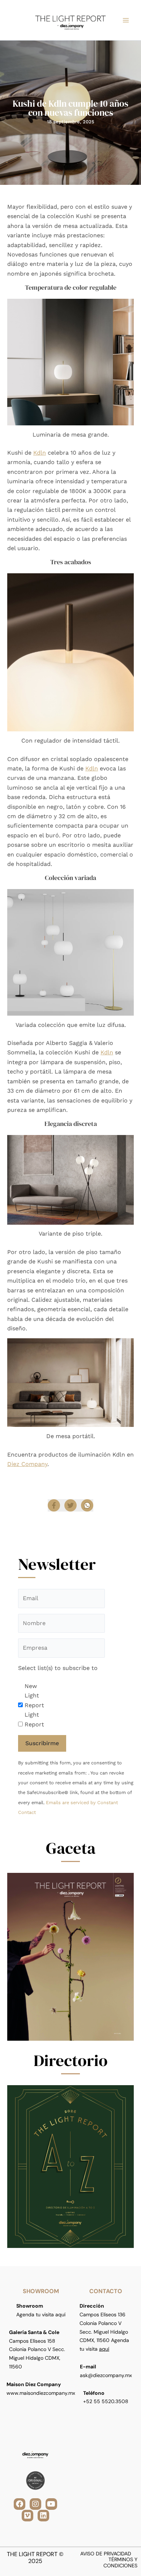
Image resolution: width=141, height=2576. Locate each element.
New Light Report (34, 1696)
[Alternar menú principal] (126, 20)
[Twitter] (70, 1505)
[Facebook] (54, 1505)
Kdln (40, 453)
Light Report (34, 1719)
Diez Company (27, 1464)
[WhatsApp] (87, 1505)
